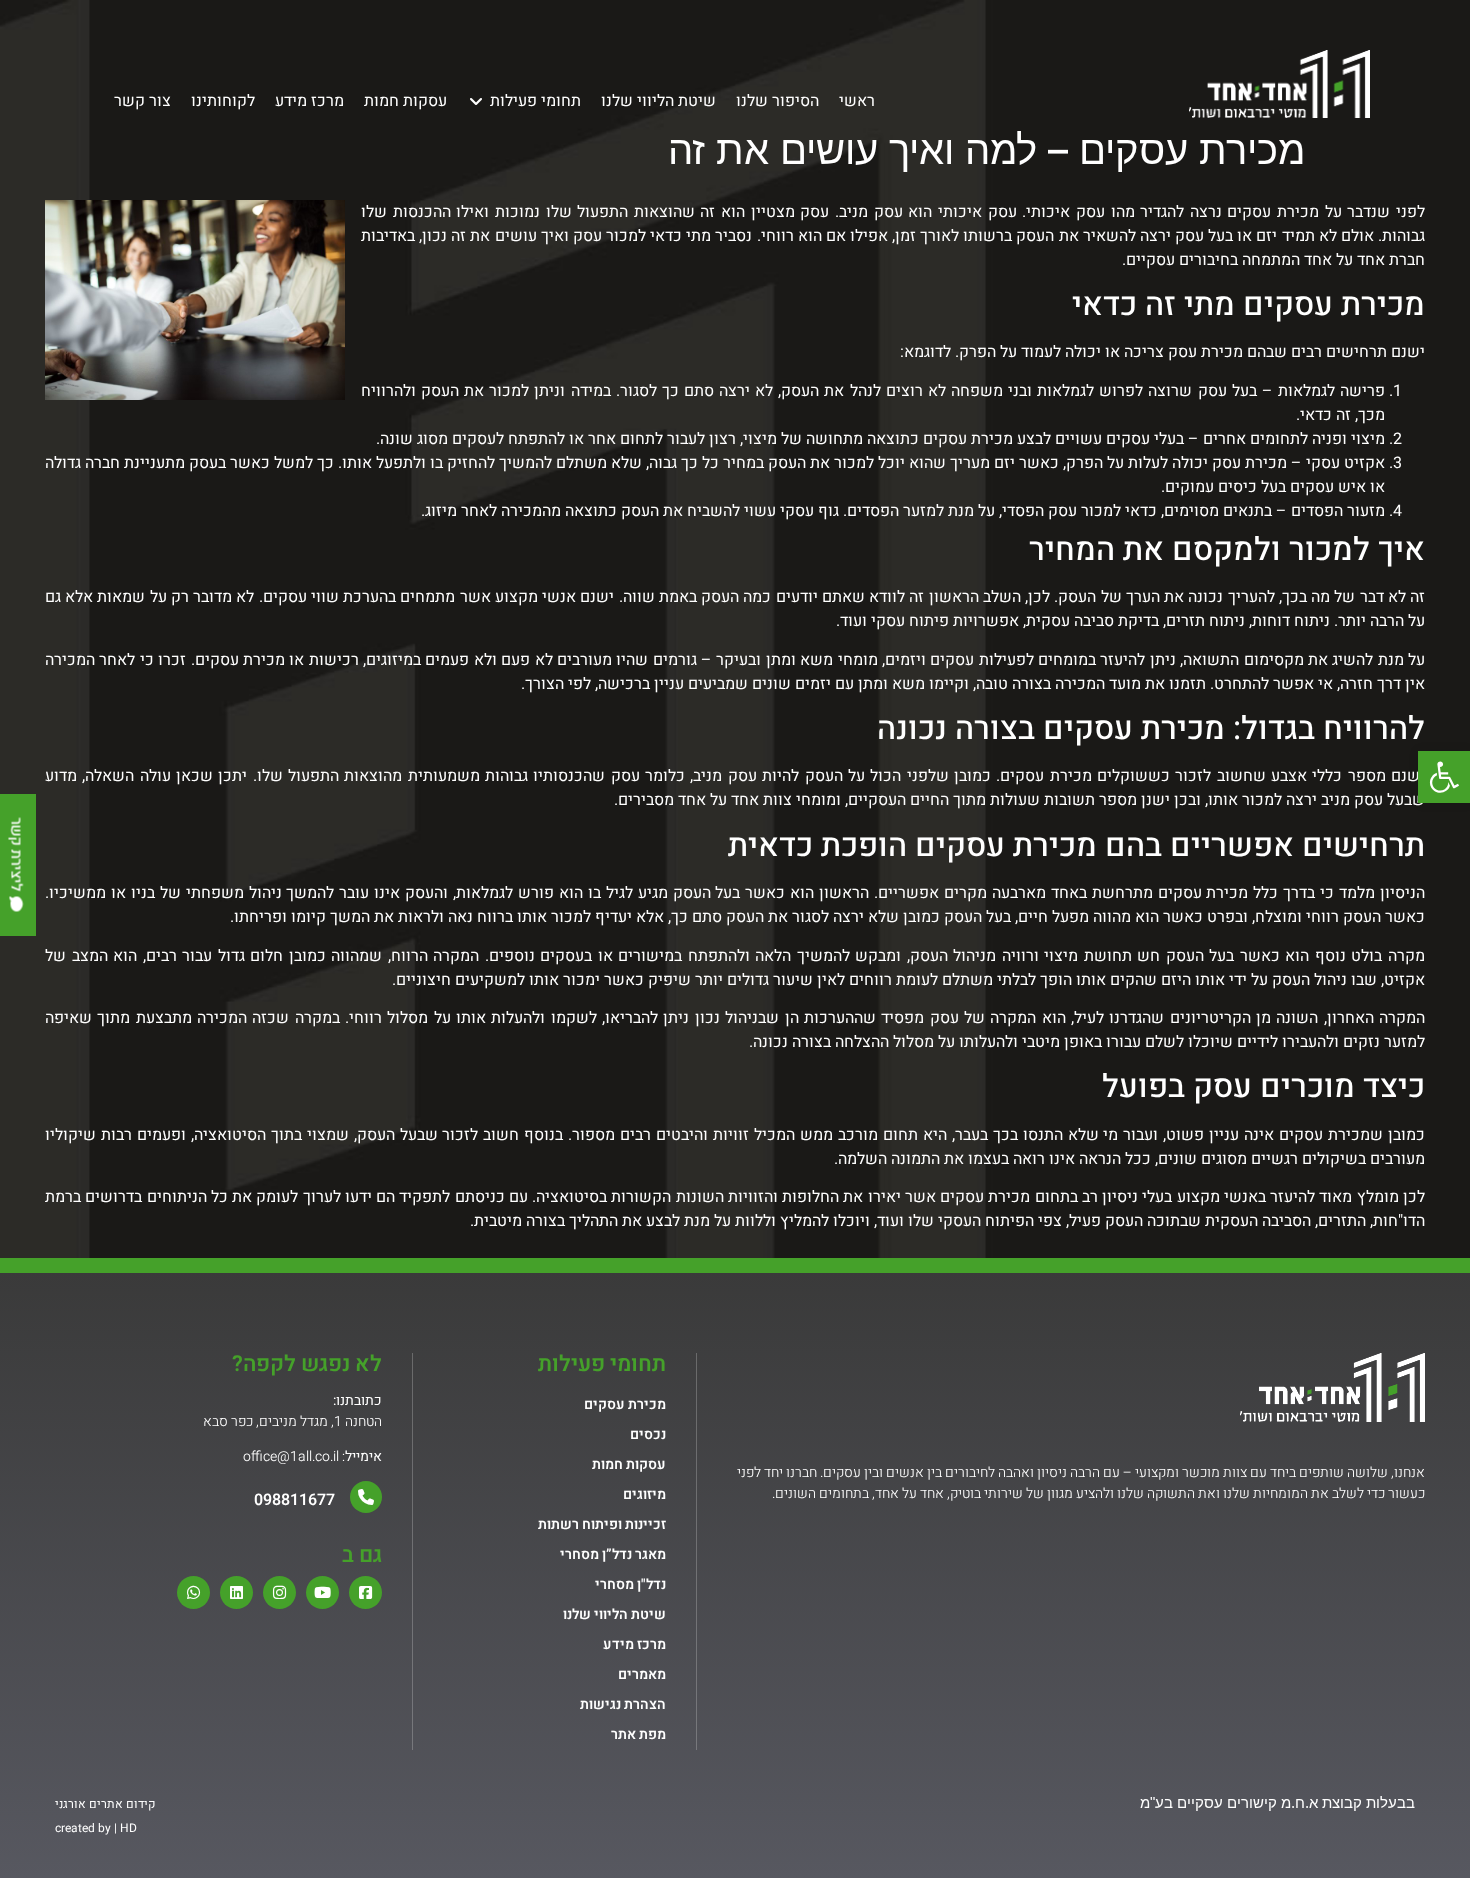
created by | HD (96, 1828)
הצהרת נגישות (623, 1704)
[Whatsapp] (193, 1592)
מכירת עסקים (240, 660)
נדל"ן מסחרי (630, 1584)
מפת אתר (638, 1734)
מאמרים (642, 1674)
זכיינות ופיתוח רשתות (602, 1524)
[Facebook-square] (365, 1592)
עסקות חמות (629, 1464)
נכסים (648, 1434)
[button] (1444, 777)
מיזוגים (644, 1494)
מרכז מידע (634, 1644)
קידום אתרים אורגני (105, 1804)
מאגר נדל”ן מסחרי (613, 1554)
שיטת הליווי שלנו (614, 1614)
